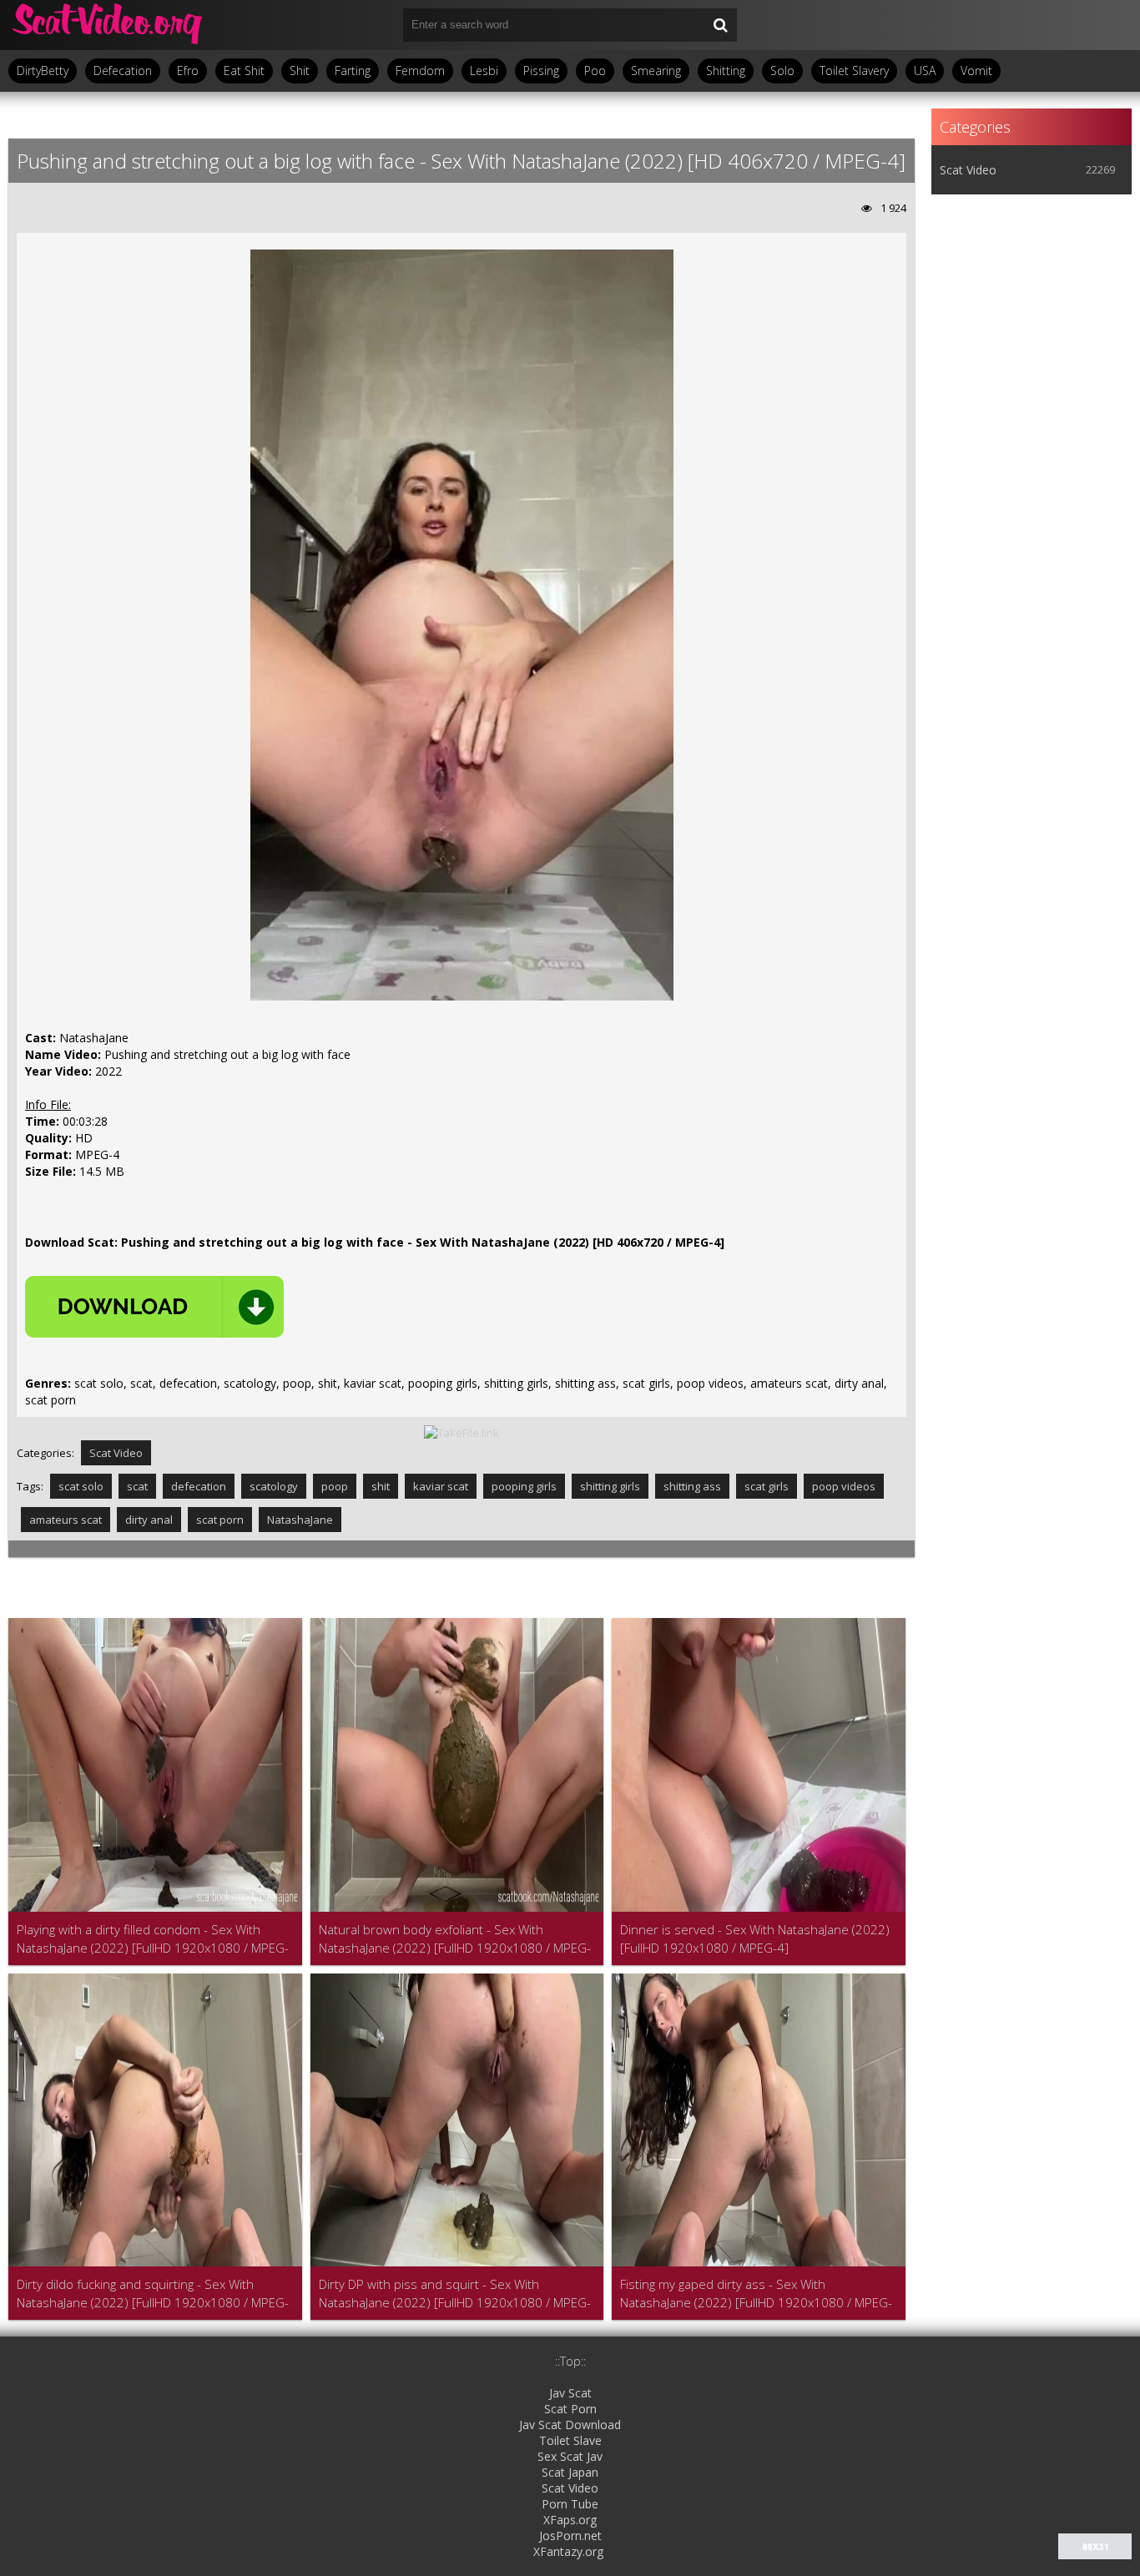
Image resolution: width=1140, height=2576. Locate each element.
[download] (154, 1307)
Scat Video (116, 1453)
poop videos (844, 1486)
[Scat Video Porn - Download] (108, 25)
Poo (595, 71)
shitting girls (610, 1486)
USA (925, 71)
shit (381, 1486)
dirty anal (149, 1520)
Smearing (656, 71)
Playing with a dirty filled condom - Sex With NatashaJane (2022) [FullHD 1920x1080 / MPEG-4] (153, 1939)
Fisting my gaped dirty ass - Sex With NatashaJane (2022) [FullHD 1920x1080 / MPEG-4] (756, 2294)
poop (335, 1486)
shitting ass (692, 1486)
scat (137, 1486)
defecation (199, 1486)
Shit (300, 71)
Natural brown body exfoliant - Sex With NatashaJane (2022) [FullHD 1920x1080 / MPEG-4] (455, 1939)
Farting (353, 71)
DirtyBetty (43, 71)
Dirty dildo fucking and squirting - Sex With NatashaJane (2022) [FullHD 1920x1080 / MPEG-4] (153, 2294)
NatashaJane (300, 1520)
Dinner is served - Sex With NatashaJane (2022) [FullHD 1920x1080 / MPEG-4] (755, 1938)
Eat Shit (244, 71)
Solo (782, 71)
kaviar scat (441, 1486)
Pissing (541, 71)
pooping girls (524, 1486)
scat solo (81, 1486)
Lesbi (484, 71)
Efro (188, 71)
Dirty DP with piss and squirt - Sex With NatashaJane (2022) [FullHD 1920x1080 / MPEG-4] (455, 2294)
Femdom (420, 71)
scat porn (220, 1520)
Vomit (976, 71)
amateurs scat (66, 1520)
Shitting (726, 71)
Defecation (123, 71)
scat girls (767, 1486)
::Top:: (570, 2361)
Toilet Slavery (854, 71)
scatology (274, 1486)
